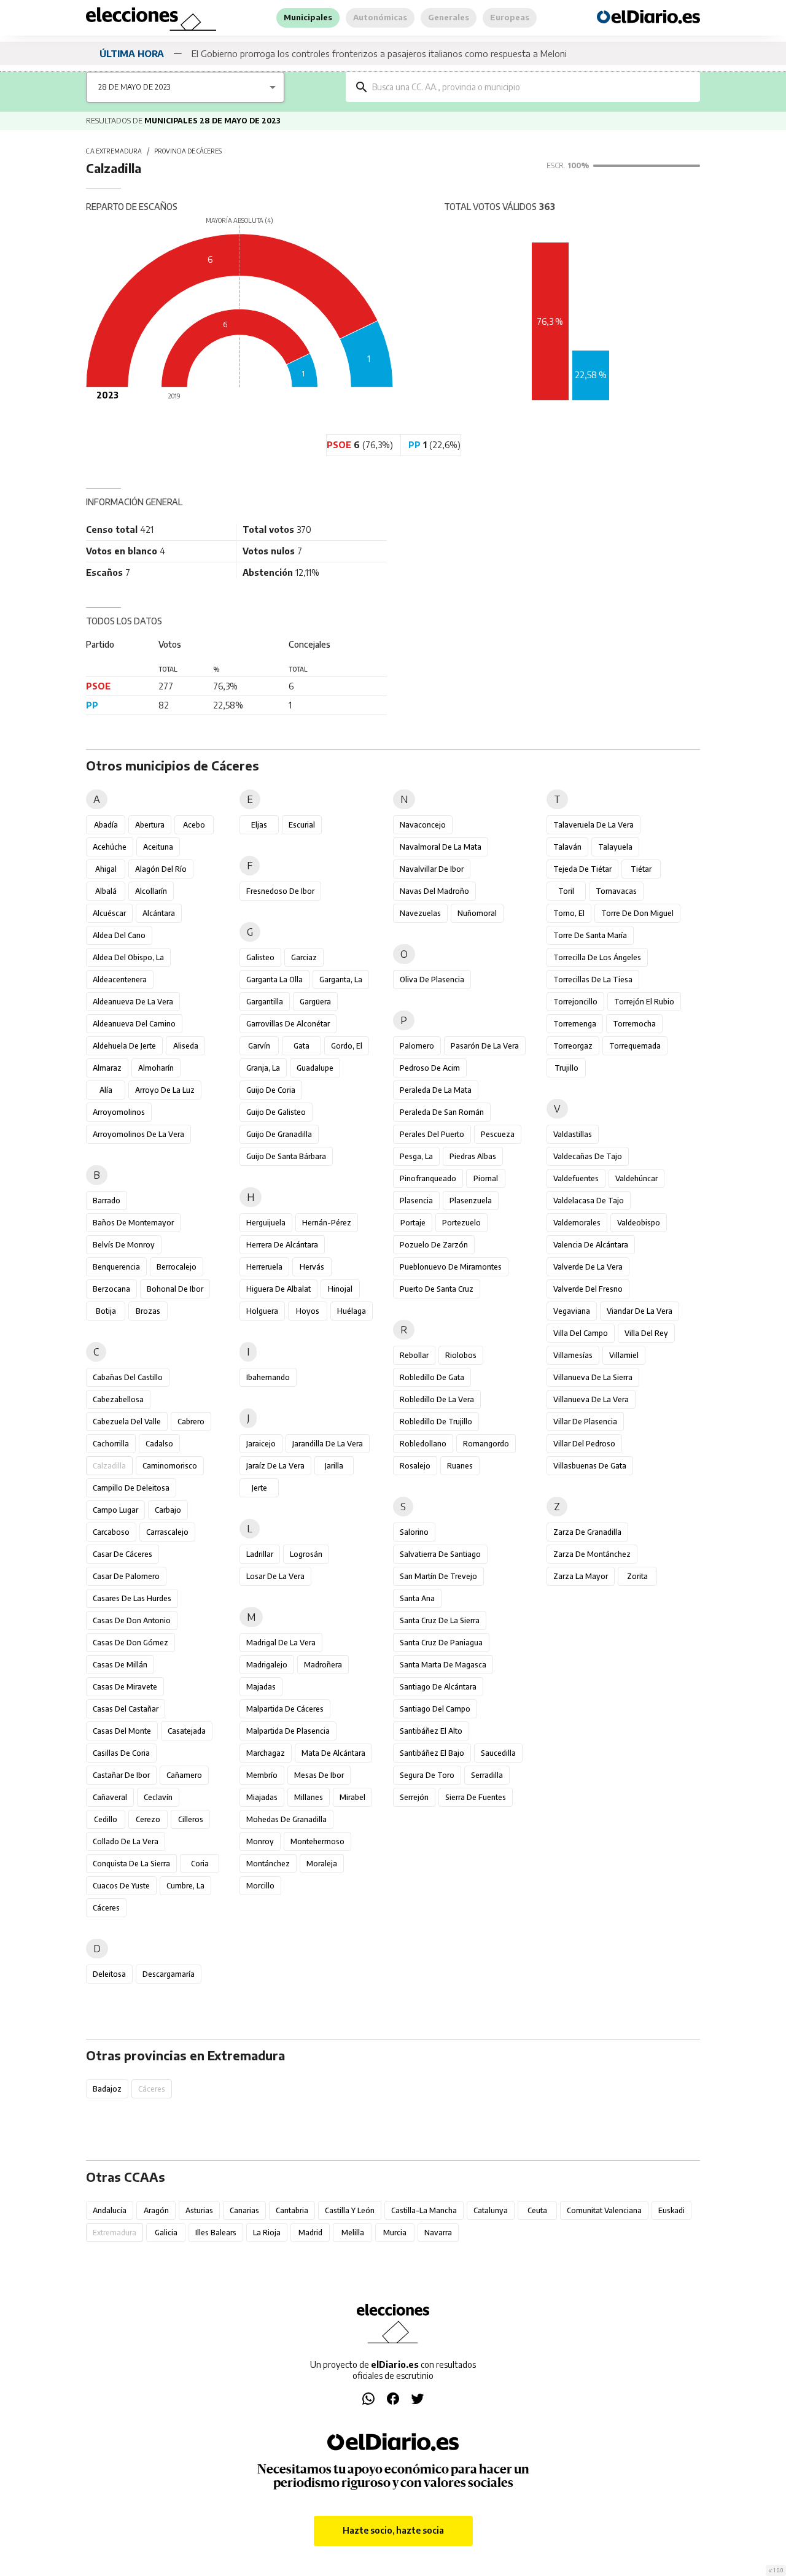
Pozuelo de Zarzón (434, 1245)
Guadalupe (315, 1068)
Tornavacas (616, 891)
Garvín (259, 1046)
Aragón (156, 2210)
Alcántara (159, 913)
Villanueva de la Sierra (593, 1377)
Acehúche (110, 847)
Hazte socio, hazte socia (393, 2530)
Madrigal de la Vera (281, 1643)
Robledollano (423, 1444)
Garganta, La (341, 980)
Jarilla (334, 1466)
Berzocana (111, 1289)
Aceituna (158, 847)
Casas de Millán (120, 1665)
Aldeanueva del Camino (134, 1024)
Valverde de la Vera (588, 1267)
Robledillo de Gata (432, 1377)
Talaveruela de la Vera (593, 825)
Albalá (106, 891)
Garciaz (304, 957)
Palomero (417, 1046)
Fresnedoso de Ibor (280, 891)
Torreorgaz (573, 1046)
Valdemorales (577, 1223)
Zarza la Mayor (581, 1576)
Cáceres (106, 1908)
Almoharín (156, 1068)
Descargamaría (169, 1974)
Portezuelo (461, 1223)
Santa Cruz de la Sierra (440, 1620)
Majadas (261, 1687)
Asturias (199, 2210)
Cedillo (106, 1819)
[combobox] (532, 87)
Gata (302, 1046)
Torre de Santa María (590, 935)
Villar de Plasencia (585, 1422)
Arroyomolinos (119, 1112)
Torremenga (575, 1024)
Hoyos (308, 1311)
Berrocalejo (177, 1267)
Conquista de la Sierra (131, 1864)
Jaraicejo (261, 1444)
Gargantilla (265, 1002)
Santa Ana (417, 1598)
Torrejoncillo (575, 1002)
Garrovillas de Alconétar (288, 1024)
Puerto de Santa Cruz (437, 1289)
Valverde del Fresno (588, 1289)
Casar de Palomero (126, 1576)
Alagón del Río (161, 869)
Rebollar (414, 1355)
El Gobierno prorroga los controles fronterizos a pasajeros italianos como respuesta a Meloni (379, 53)
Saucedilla (498, 1753)
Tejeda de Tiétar (582, 869)
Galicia (166, 2233)
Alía (106, 1090)
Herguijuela (266, 1223)
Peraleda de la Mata (436, 1090)
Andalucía (110, 2210)
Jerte (259, 1488)
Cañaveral (110, 1797)
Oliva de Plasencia (432, 980)
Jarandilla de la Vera (328, 1444)
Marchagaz (266, 1753)
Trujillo (566, 1068)
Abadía (106, 825)
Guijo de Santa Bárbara (286, 1156)
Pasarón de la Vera (485, 1046)
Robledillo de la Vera (437, 1399)
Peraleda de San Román (442, 1112)
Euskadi (671, 2210)
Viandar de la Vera (640, 1311)
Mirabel (352, 1797)
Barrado (107, 1201)
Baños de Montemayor (133, 1223)
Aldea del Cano (119, 935)
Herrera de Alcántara (282, 1245)
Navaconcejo (423, 825)
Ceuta (537, 2210)
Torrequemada (635, 1046)
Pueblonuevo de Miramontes (451, 1267)
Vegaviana (572, 1311)
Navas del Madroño (434, 891)
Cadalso (159, 1444)
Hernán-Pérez (327, 1223)
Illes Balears (216, 2233)
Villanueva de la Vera (591, 1399)
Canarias (244, 2210)
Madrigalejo (267, 1665)
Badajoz (107, 2089)
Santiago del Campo (435, 1709)
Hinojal (340, 1289)
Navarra (438, 2233)
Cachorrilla (111, 1444)
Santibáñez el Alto (431, 1731)
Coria (200, 1864)
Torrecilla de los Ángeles (597, 957)
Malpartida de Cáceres (285, 1709)
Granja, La (263, 1068)
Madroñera (323, 1665)
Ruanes (460, 1466)
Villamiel (624, 1355)
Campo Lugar (115, 1510)
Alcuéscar (109, 913)
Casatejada (187, 1731)
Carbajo (168, 1510)
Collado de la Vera (126, 1841)
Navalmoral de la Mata (441, 847)
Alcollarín (151, 891)
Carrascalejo (167, 1532)
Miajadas (262, 1797)
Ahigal (106, 869)
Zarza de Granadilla (587, 1532)
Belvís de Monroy (124, 1245)
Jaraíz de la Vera (275, 1466)
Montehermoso (317, 1841)
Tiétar (641, 869)
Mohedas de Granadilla (286, 1819)
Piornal (486, 1178)
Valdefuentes (576, 1178)
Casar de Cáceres (123, 1554)
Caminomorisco (170, 1466)
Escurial (302, 825)
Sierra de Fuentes (476, 1797)
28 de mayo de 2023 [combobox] (134, 87)
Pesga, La (416, 1156)
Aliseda (186, 1046)
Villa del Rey (646, 1333)
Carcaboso (111, 1532)
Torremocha (634, 1024)
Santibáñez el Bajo (432, 1753)
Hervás (312, 1267)
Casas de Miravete (125, 1687)
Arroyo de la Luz (165, 1090)
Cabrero (191, 1422)
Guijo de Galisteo (276, 1112)
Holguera (262, 1311)
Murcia (395, 2233)
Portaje (413, 1223)
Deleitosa (109, 1974)
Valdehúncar (636, 1178)
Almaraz (107, 1068)
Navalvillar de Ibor (432, 869)
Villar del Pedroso (584, 1444)
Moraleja (322, 1864)
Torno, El (569, 913)
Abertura (150, 825)
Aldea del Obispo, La (128, 957)
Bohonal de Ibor (175, 1289)
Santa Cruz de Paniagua (441, 1643)
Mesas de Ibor (319, 1775)
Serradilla (487, 1775)
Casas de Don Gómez (130, 1643)
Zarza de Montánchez (592, 1554)
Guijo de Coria (271, 1090)
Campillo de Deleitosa (131, 1488)
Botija (106, 1311)
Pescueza (498, 1134)
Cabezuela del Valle (127, 1422)
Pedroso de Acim (430, 1068)
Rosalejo (415, 1466)
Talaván (567, 847)
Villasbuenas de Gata (590, 1466)
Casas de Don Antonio (132, 1620)
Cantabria (292, 2210)
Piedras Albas (473, 1156)
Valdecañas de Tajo (588, 1156)
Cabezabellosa (118, 1399)
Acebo (194, 825)
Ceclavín (158, 1797)
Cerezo (148, 1819)
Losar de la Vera (275, 1576)
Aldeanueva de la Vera (133, 1002)
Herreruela (264, 1267)
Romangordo (486, 1444)
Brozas (148, 1311)
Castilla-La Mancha (424, 2210)
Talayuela (615, 847)
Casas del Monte (122, 1731)
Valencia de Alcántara (591, 1245)
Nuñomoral (477, 913)
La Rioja (267, 2233)
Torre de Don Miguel (637, 913)
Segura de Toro (427, 1775)
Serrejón (414, 1797)
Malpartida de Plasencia (288, 1731)
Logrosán (306, 1554)
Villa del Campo (581, 1333)
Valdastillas (573, 1134)
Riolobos (461, 1355)
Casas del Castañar (126, 1709)
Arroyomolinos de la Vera (138, 1134)
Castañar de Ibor (121, 1775)
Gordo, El (347, 1046)
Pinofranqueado (428, 1178)
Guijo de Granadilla (279, 1134)
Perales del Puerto (432, 1134)
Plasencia (416, 1201)
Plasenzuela (471, 1201)
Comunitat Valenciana (604, 2210)
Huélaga (352, 1311)
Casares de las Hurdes (132, 1598)
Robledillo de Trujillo (436, 1422)
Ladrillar (260, 1554)
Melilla (353, 2233)
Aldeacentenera (120, 980)
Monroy (260, 1841)
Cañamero (184, 1775)
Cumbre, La (185, 1886)
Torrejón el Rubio (644, 1002)
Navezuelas (420, 913)
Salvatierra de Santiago (440, 1554)
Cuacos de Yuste (121, 1886)
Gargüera (315, 1002)
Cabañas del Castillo (128, 1377)
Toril (566, 891)
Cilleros (191, 1819)
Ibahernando (268, 1377)
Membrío (262, 1775)
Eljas (259, 825)
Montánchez (268, 1864)
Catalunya (491, 2210)
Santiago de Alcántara (438, 1687)
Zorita (637, 1576)
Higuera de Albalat (278, 1289)
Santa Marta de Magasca (443, 1665)
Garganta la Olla (274, 980)
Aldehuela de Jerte (124, 1046)
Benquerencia (116, 1267)
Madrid (310, 2233)
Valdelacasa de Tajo (589, 1201)
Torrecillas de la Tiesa (593, 980)
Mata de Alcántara (333, 1753)
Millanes (309, 1797)
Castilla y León (350, 2210)
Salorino (414, 1532)
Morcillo (260, 1886)
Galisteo (260, 957)
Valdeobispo (639, 1223)
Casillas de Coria (121, 1753)
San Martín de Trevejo (438, 1576)
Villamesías (573, 1355)
